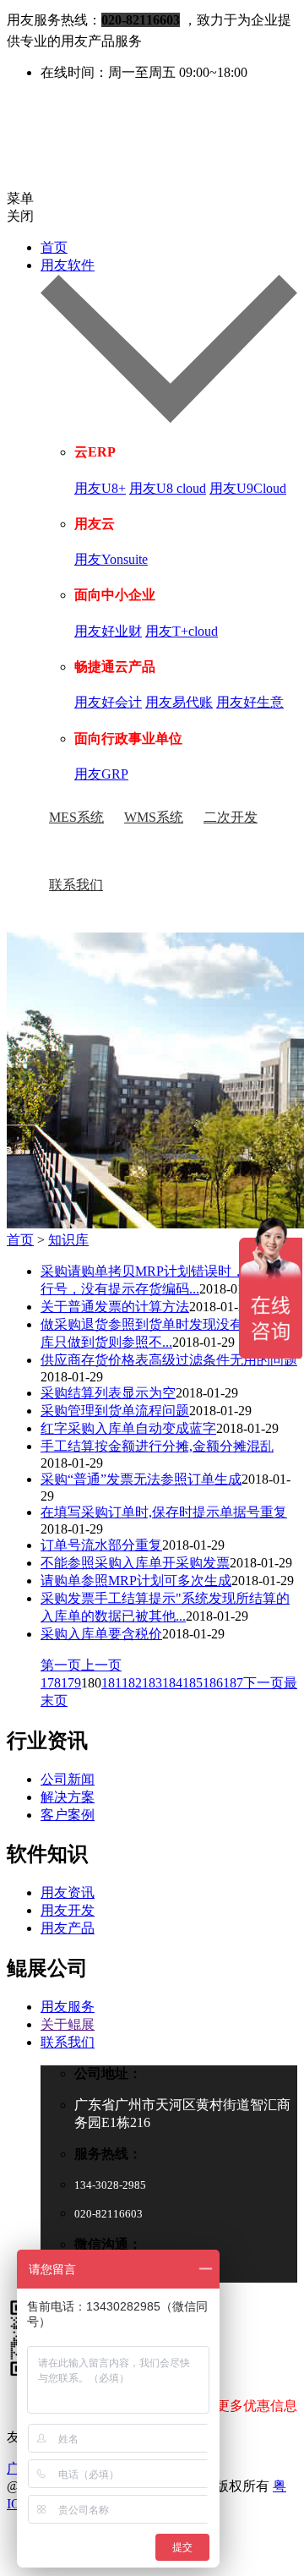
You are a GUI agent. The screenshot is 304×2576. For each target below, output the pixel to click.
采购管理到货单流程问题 (115, 1411)
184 (172, 1683)
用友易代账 (179, 702)
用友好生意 (250, 702)
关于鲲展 (68, 2024)
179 (71, 1683)
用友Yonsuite (111, 559)
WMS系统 (154, 817)
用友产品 (68, 1928)
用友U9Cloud (248, 488)
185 (193, 1683)
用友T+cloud (182, 631)
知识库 (68, 1240)
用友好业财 (108, 631)
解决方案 (68, 1797)
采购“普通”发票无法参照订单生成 (141, 1479)
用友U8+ (100, 488)
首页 (54, 247)
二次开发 (231, 817)
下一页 (263, 1683)
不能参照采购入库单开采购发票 (135, 1563)
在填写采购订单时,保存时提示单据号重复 (164, 1512)
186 (213, 1683)
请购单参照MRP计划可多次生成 (136, 1581)
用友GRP (101, 774)
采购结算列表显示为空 (108, 1393)
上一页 (101, 1665)
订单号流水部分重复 (101, 1545)
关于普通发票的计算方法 (115, 1307)
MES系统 (76, 817)
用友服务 (68, 2007)
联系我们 (76, 885)
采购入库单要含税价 (101, 1634)
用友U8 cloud (168, 488)
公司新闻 (68, 1779)
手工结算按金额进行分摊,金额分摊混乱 (157, 1446)
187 (233, 1683)
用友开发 (68, 1910)
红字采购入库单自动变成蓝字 (128, 1428)
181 (111, 1683)
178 (51, 1683)
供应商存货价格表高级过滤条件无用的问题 (169, 1360)
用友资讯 (68, 1892)
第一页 (61, 1665)
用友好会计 (108, 702)
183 (152, 1683)
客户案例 (68, 1815)
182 (132, 1683)
